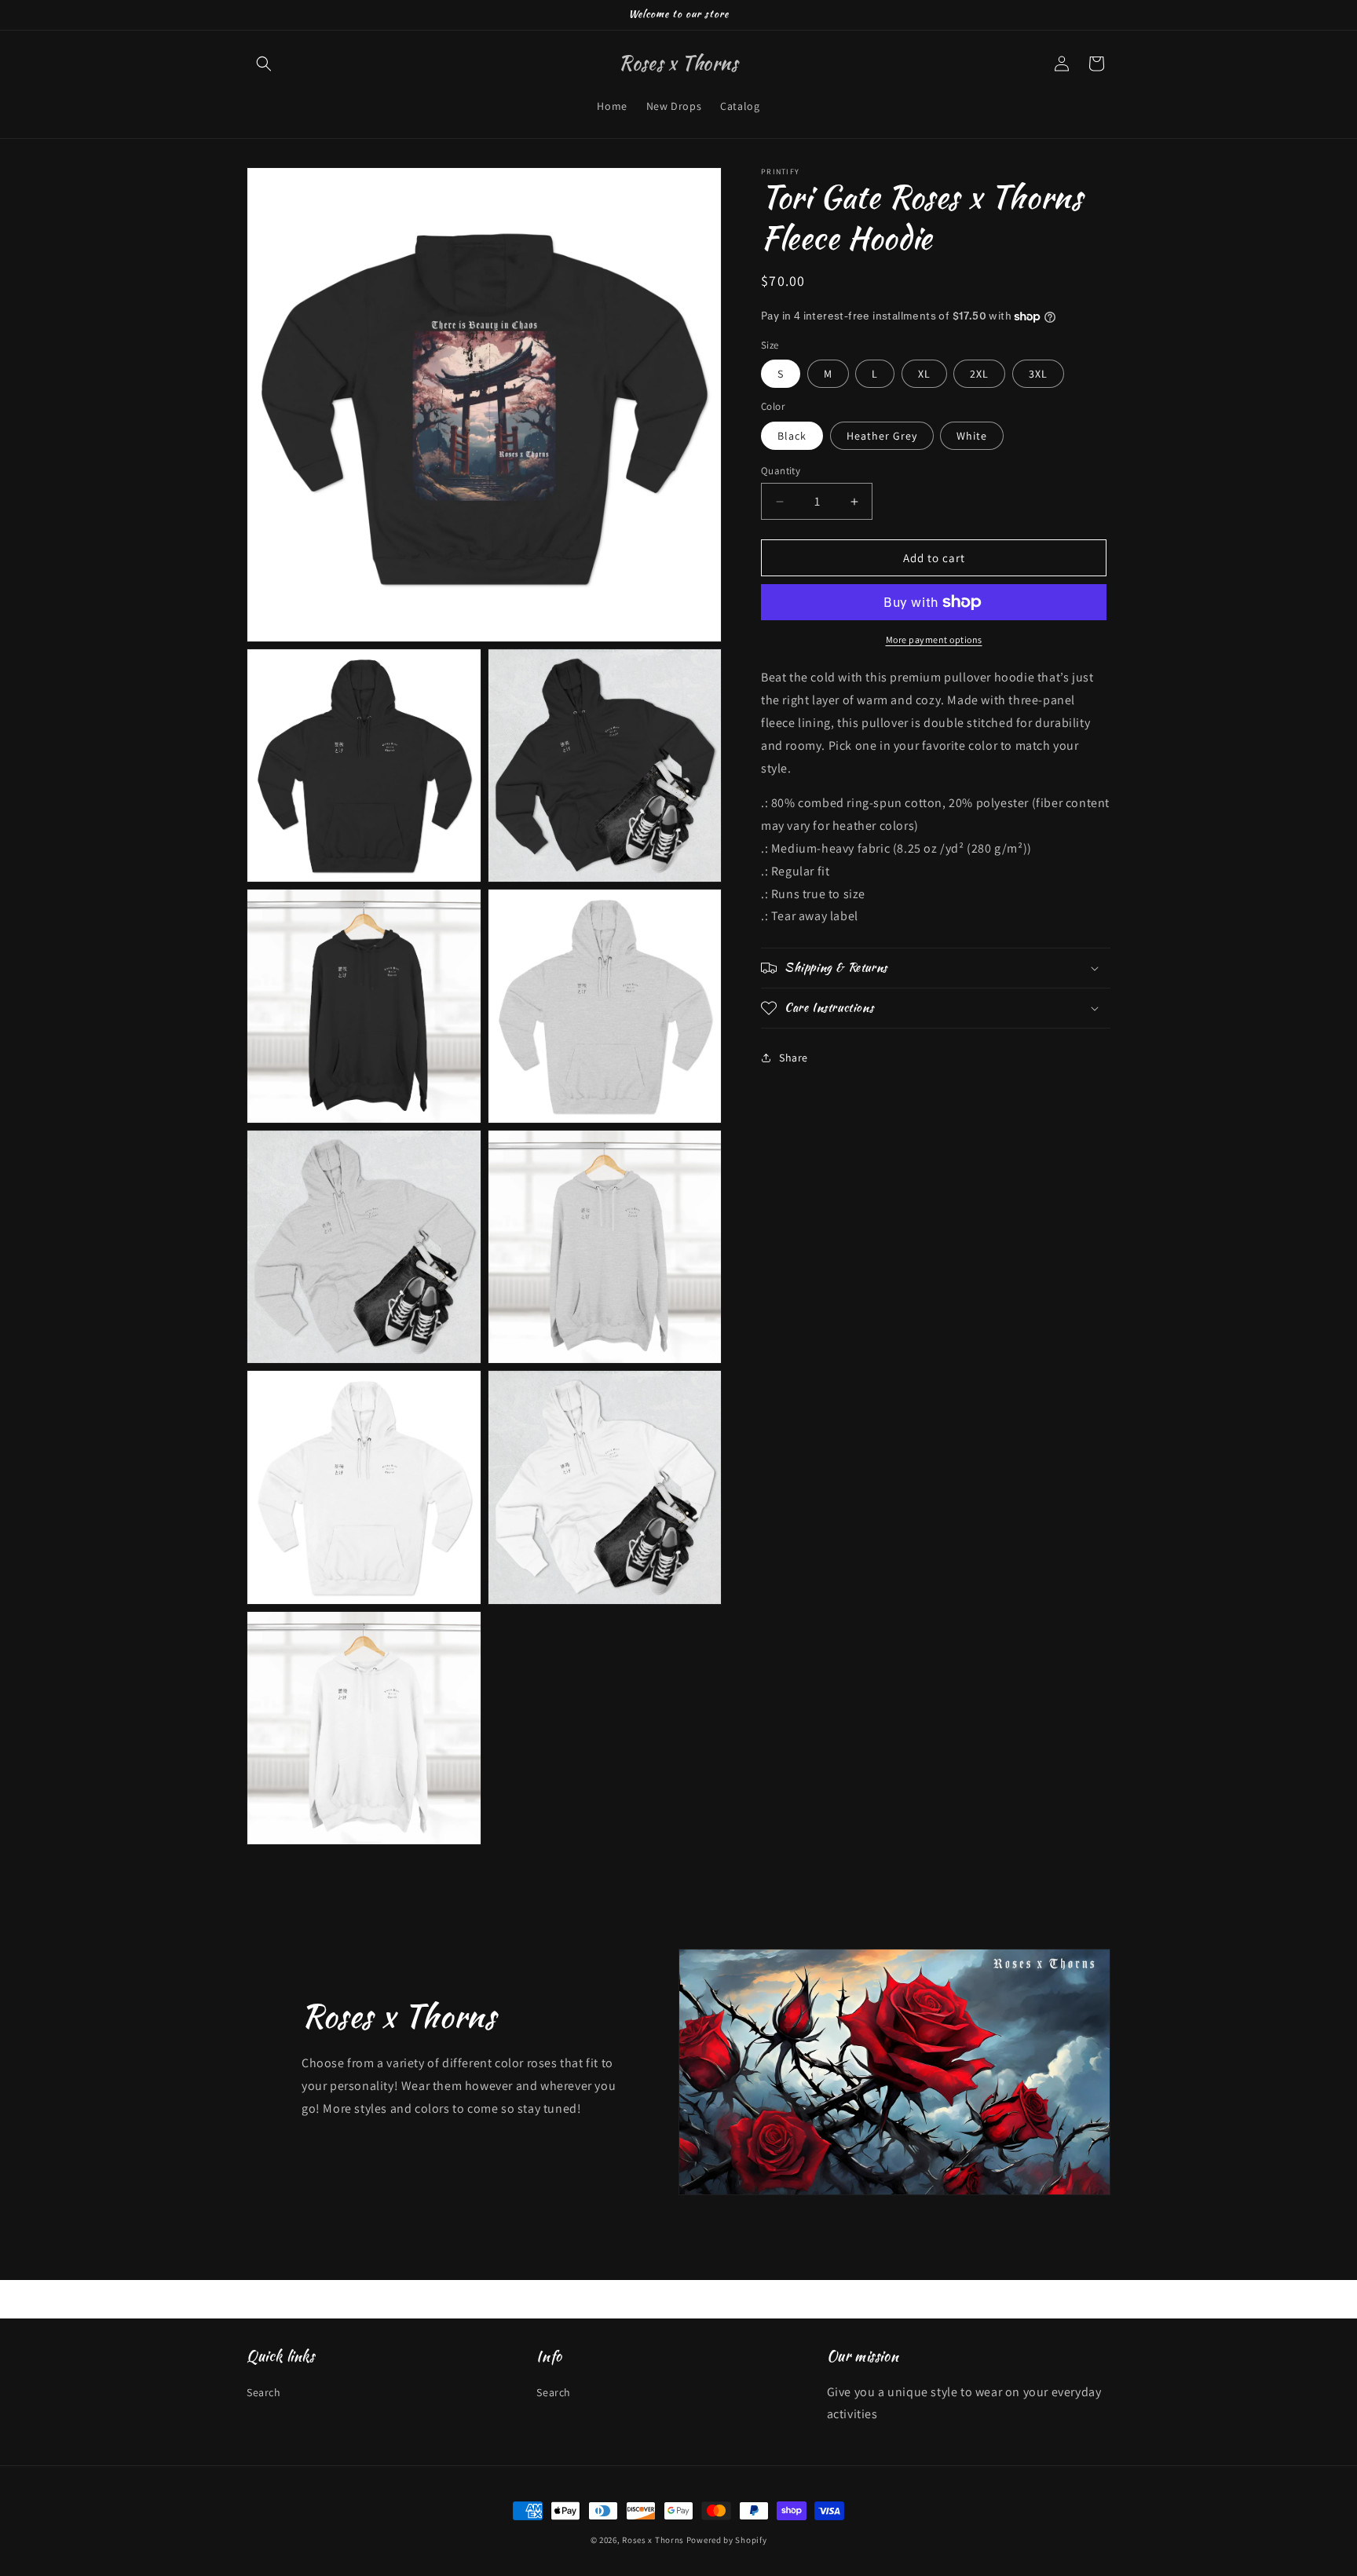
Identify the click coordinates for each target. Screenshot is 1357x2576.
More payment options (934, 639)
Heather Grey (882, 436)
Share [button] (794, 1058)
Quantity (781, 471)
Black (792, 436)
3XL (1038, 374)
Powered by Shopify (727, 2540)
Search (264, 2391)
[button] (264, 64)
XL (924, 374)
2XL (979, 374)
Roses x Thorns (653, 2540)
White (972, 436)
